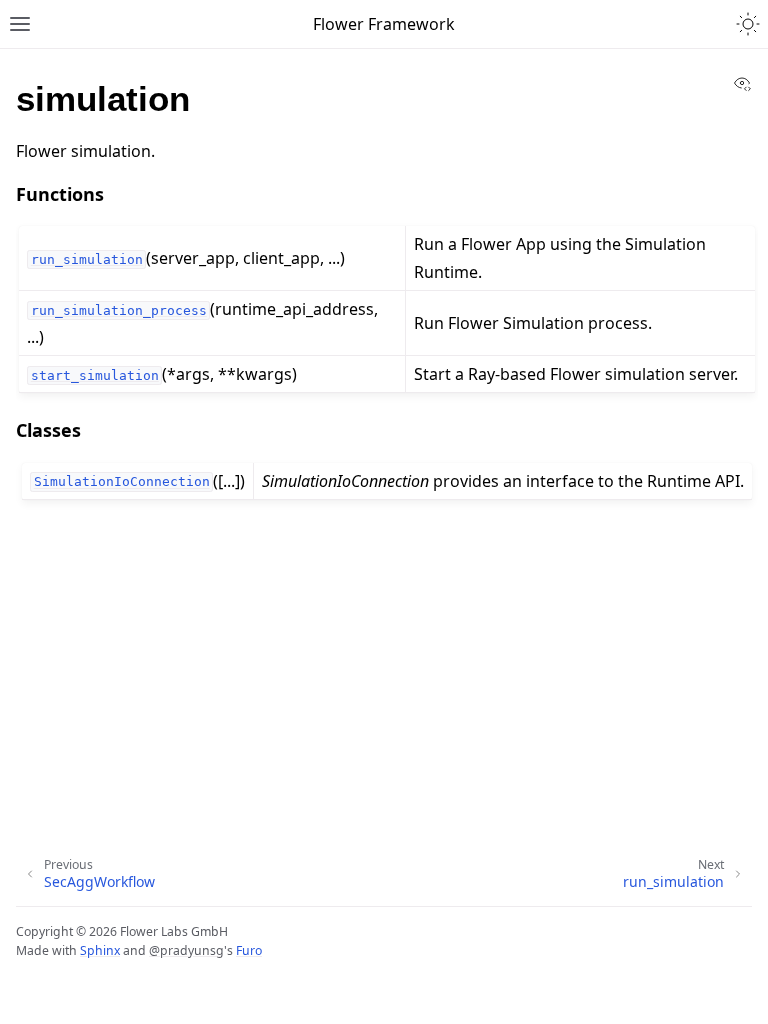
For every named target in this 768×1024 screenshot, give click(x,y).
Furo (249, 950)
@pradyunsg (186, 950)
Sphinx (100, 950)
